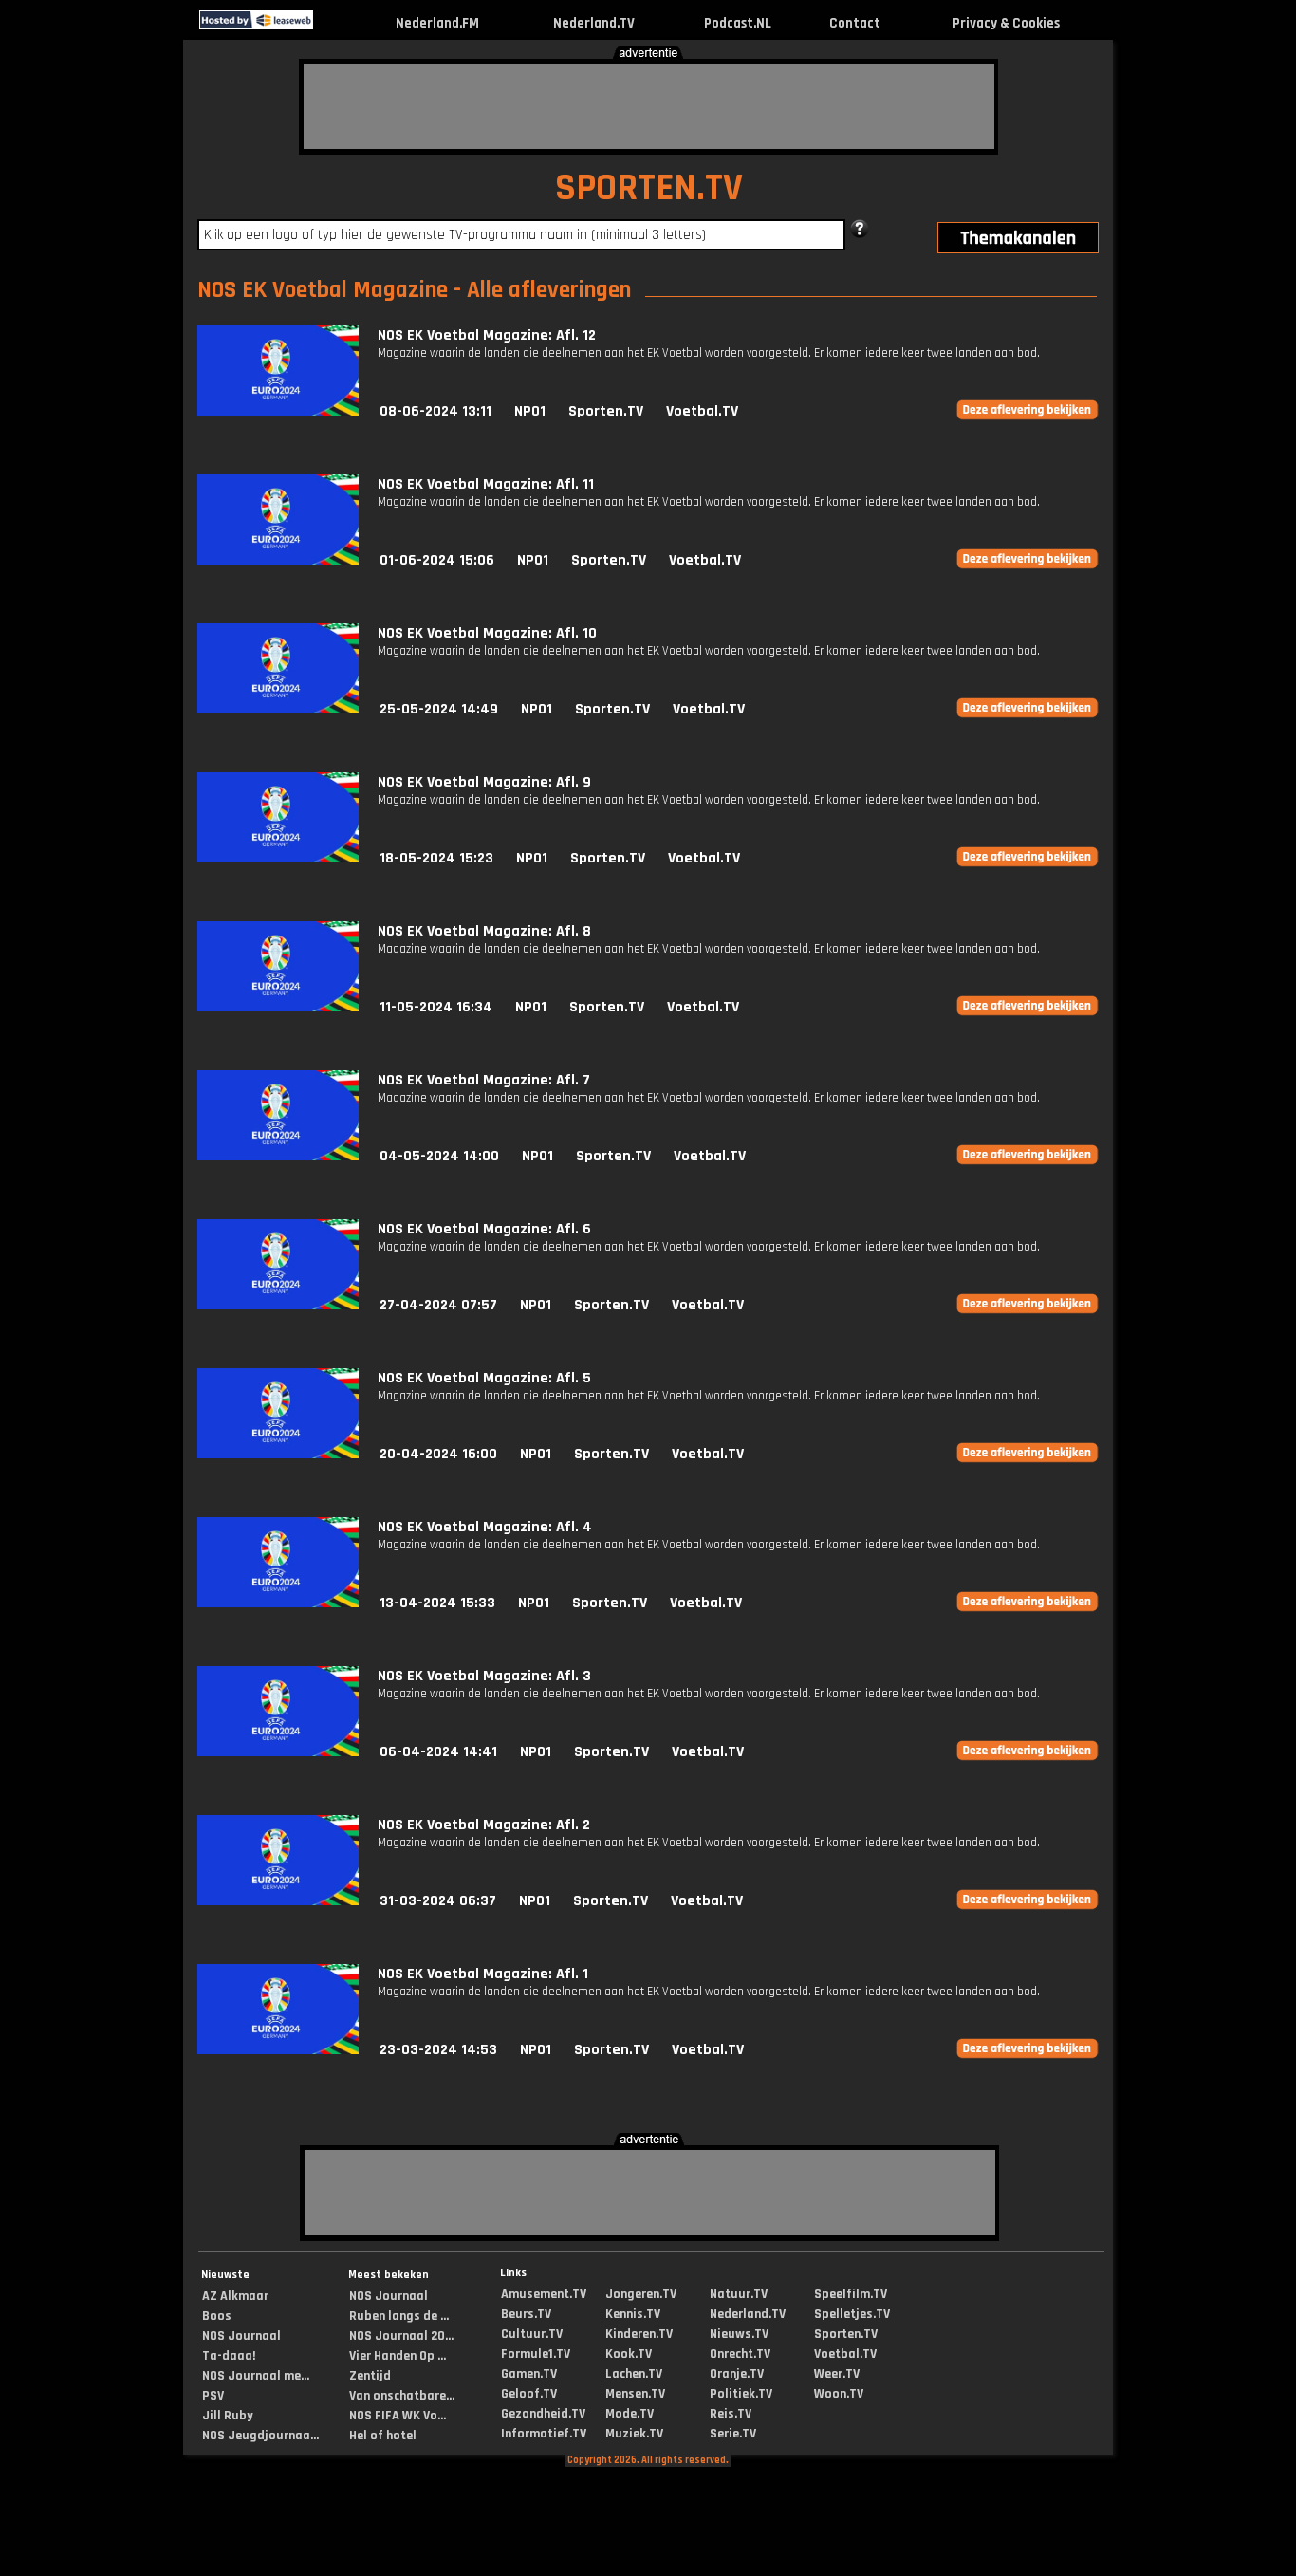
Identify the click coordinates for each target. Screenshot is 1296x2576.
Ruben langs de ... (399, 2316)
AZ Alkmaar (235, 2296)
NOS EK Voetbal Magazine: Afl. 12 (487, 335)
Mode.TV (629, 2414)
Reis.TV (731, 2414)
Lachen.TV (634, 2374)
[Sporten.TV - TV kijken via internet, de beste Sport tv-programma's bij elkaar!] (330, 25)
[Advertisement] (649, 106)
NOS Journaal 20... (401, 2336)
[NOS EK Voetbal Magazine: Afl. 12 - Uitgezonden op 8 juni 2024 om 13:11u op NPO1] (278, 411)
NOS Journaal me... (256, 2376)
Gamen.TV (529, 2374)
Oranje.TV (737, 2374)
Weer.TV (837, 2374)
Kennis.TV (633, 2314)
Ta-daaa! (229, 2356)
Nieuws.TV (739, 2334)
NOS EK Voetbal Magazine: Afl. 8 (484, 931)
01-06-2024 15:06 (437, 560)
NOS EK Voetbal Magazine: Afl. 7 (484, 1080)
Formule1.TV (536, 2354)
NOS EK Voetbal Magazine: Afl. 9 (484, 782)
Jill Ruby (228, 2416)
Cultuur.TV (532, 2334)
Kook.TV (629, 2354)
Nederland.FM (437, 23)
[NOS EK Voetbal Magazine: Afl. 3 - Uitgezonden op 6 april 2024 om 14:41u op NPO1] (278, 1752)
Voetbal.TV (702, 411)
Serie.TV (733, 2434)
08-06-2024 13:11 (435, 411)
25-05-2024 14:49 (439, 709)
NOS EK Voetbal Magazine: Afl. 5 (484, 1378)
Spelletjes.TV (852, 2314)
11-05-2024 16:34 (436, 1007)
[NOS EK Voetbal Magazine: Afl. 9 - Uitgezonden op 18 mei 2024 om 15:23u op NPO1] (278, 858)
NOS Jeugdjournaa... (260, 2436)
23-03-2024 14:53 (438, 2050)
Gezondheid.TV (543, 2414)
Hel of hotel (383, 2436)
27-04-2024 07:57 (438, 1305)
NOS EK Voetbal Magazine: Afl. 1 (483, 1974)
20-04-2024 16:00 (438, 1454)
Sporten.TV (606, 411)
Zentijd (370, 2376)
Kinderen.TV (639, 2334)
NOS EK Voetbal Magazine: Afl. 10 (487, 633)
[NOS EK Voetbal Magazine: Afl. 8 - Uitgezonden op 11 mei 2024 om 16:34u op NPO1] (278, 1007)
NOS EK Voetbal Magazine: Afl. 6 (484, 1229)
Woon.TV (839, 2394)
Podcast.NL (738, 23)
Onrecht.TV (740, 2354)
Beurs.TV (526, 2314)
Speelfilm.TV (851, 2294)
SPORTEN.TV (649, 188)
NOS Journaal (241, 2336)
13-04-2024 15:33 (437, 1603)
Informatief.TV (544, 2434)
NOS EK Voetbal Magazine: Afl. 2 (484, 1825)
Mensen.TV (635, 2394)
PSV (213, 2396)
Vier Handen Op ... (398, 2356)
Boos (217, 2316)
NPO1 (530, 411)
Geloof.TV (529, 2394)
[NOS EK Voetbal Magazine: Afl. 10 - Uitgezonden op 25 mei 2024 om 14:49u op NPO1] (278, 709)
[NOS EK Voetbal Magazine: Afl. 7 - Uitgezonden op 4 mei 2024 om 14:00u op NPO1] (278, 1156)
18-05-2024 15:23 (436, 858)
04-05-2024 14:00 (439, 1156)
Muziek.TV (634, 2434)
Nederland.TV (594, 23)
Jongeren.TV (641, 2294)
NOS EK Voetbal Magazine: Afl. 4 (485, 1527)
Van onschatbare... (402, 2396)
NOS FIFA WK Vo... (398, 2416)
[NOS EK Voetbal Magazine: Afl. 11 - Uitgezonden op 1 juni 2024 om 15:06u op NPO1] (278, 560)
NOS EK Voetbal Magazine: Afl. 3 (484, 1676)
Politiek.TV (741, 2394)
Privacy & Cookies (1006, 23)
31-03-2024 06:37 (438, 1901)
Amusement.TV (544, 2294)
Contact (855, 23)
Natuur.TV (739, 2294)
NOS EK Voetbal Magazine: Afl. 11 (486, 484)
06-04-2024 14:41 (438, 1752)
